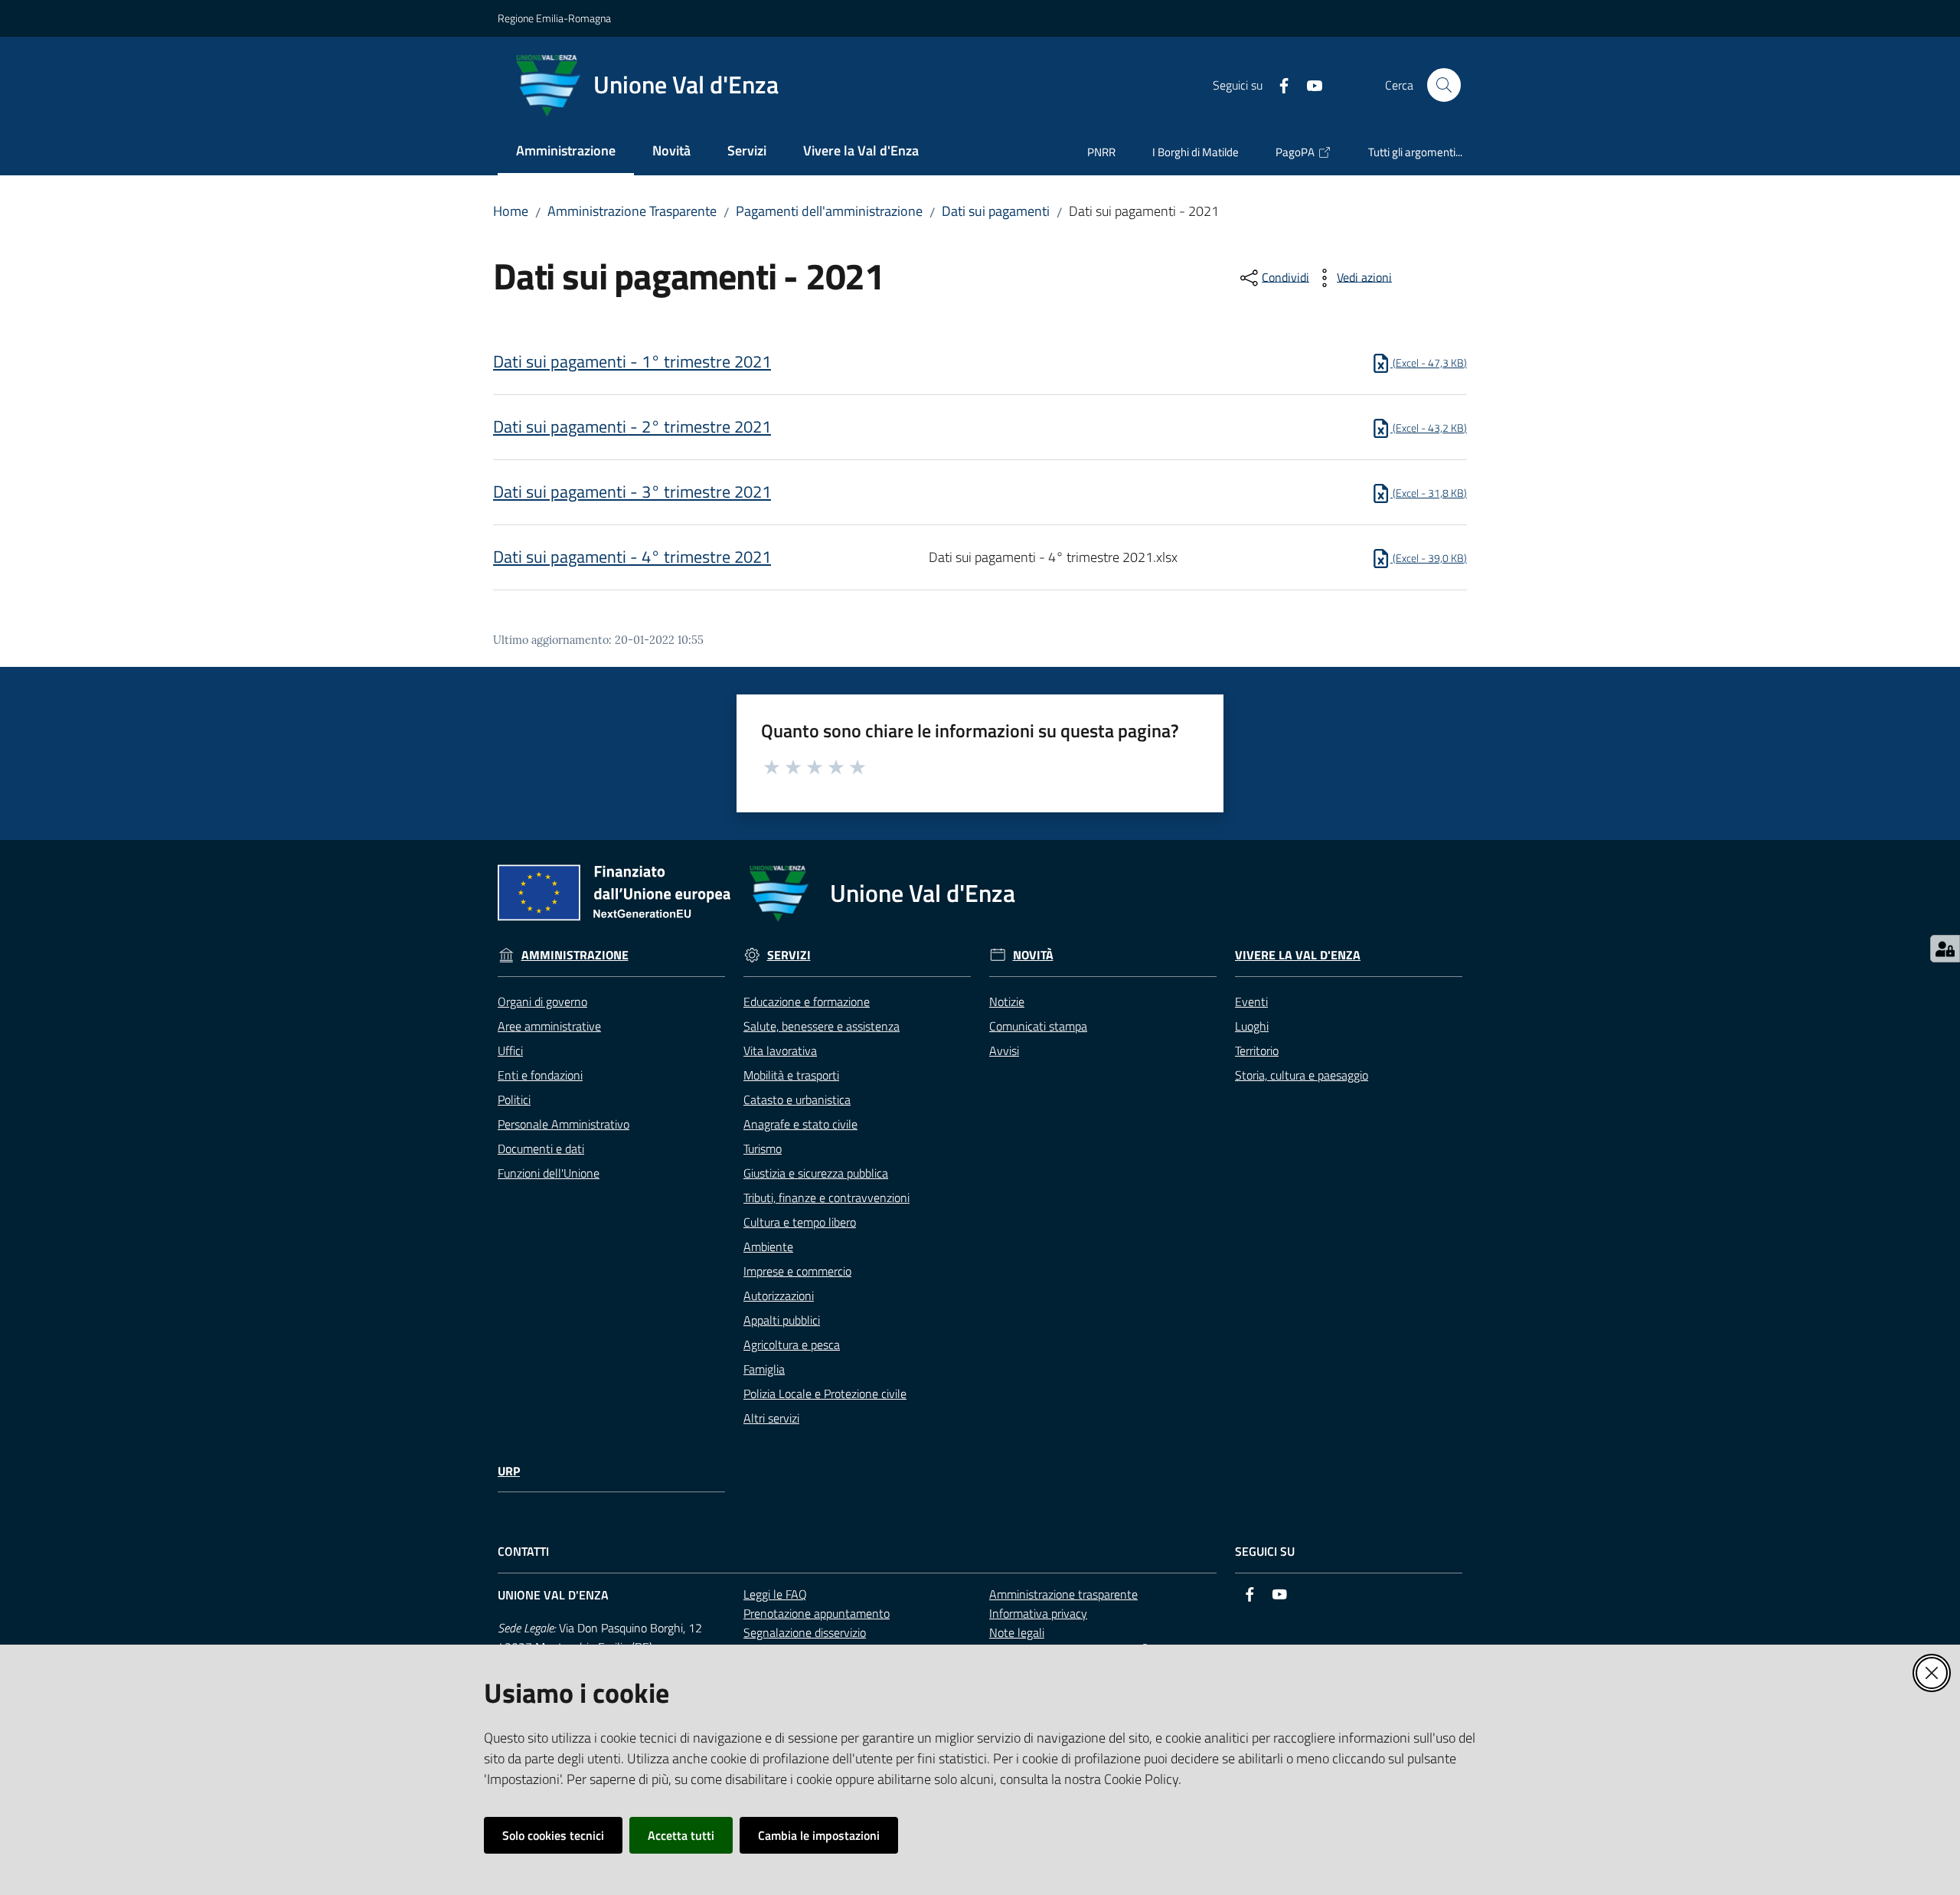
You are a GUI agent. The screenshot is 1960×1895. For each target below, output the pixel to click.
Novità (1033, 955)
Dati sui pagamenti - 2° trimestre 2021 (632, 426)
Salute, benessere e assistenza (822, 1026)
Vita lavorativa (780, 1050)
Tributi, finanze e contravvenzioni (826, 1197)
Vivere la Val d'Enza (1298, 955)
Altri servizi (771, 1418)
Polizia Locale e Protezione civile (825, 1393)
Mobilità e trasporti (791, 1075)
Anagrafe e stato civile (800, 1124)
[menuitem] (566, 152)
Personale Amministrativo (563, 1124)
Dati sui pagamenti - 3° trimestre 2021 (632, 492)
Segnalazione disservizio (805, 1632)
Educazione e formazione (807, 1001)
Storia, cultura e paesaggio (1302, 1075)
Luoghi (1252, 1026)
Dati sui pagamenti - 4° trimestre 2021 (632, 557)
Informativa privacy (1038, 1613)
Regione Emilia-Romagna (554, 18)
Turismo (763, 1148)
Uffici (510, 1050)
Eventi (1251, 1001)
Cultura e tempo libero (800, 1222)
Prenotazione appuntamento (817, 1613)
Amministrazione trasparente (1063, 1594)
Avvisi (1004, 1050)
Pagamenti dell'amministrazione (829, 211)
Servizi (789, 955)
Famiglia (764, 1369)
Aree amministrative (549, 1026)
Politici (514, 1099)
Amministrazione (575, 955)
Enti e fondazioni (540, 1075)
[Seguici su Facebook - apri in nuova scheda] (1278, 84)
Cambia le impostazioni (819, 1835)
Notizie (1007, 1001)
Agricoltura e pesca (792, 1344)
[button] (1444, 85)
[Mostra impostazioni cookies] (1945, 949)
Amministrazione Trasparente (632, 211)
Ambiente (768, 1246)
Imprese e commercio (797, 1271)
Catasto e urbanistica (797, 1099)
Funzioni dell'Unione (549, 1173)
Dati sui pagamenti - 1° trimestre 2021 (632, 361)
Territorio (1257, 1050)
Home (511, 211)
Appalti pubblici (782, 1320)
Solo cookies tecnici (553, 1835)
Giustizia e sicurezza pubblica (816, 1173)
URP (509, 1471)
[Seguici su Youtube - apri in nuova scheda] (1308, 84)
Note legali (1017, 1632)
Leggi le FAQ (775, 1594)
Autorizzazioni (779, 1295)
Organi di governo (542, 1001)
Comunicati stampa (1038, 1026)
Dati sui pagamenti (996, 211)
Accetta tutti (681, 1835)
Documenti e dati (541, 1148)
